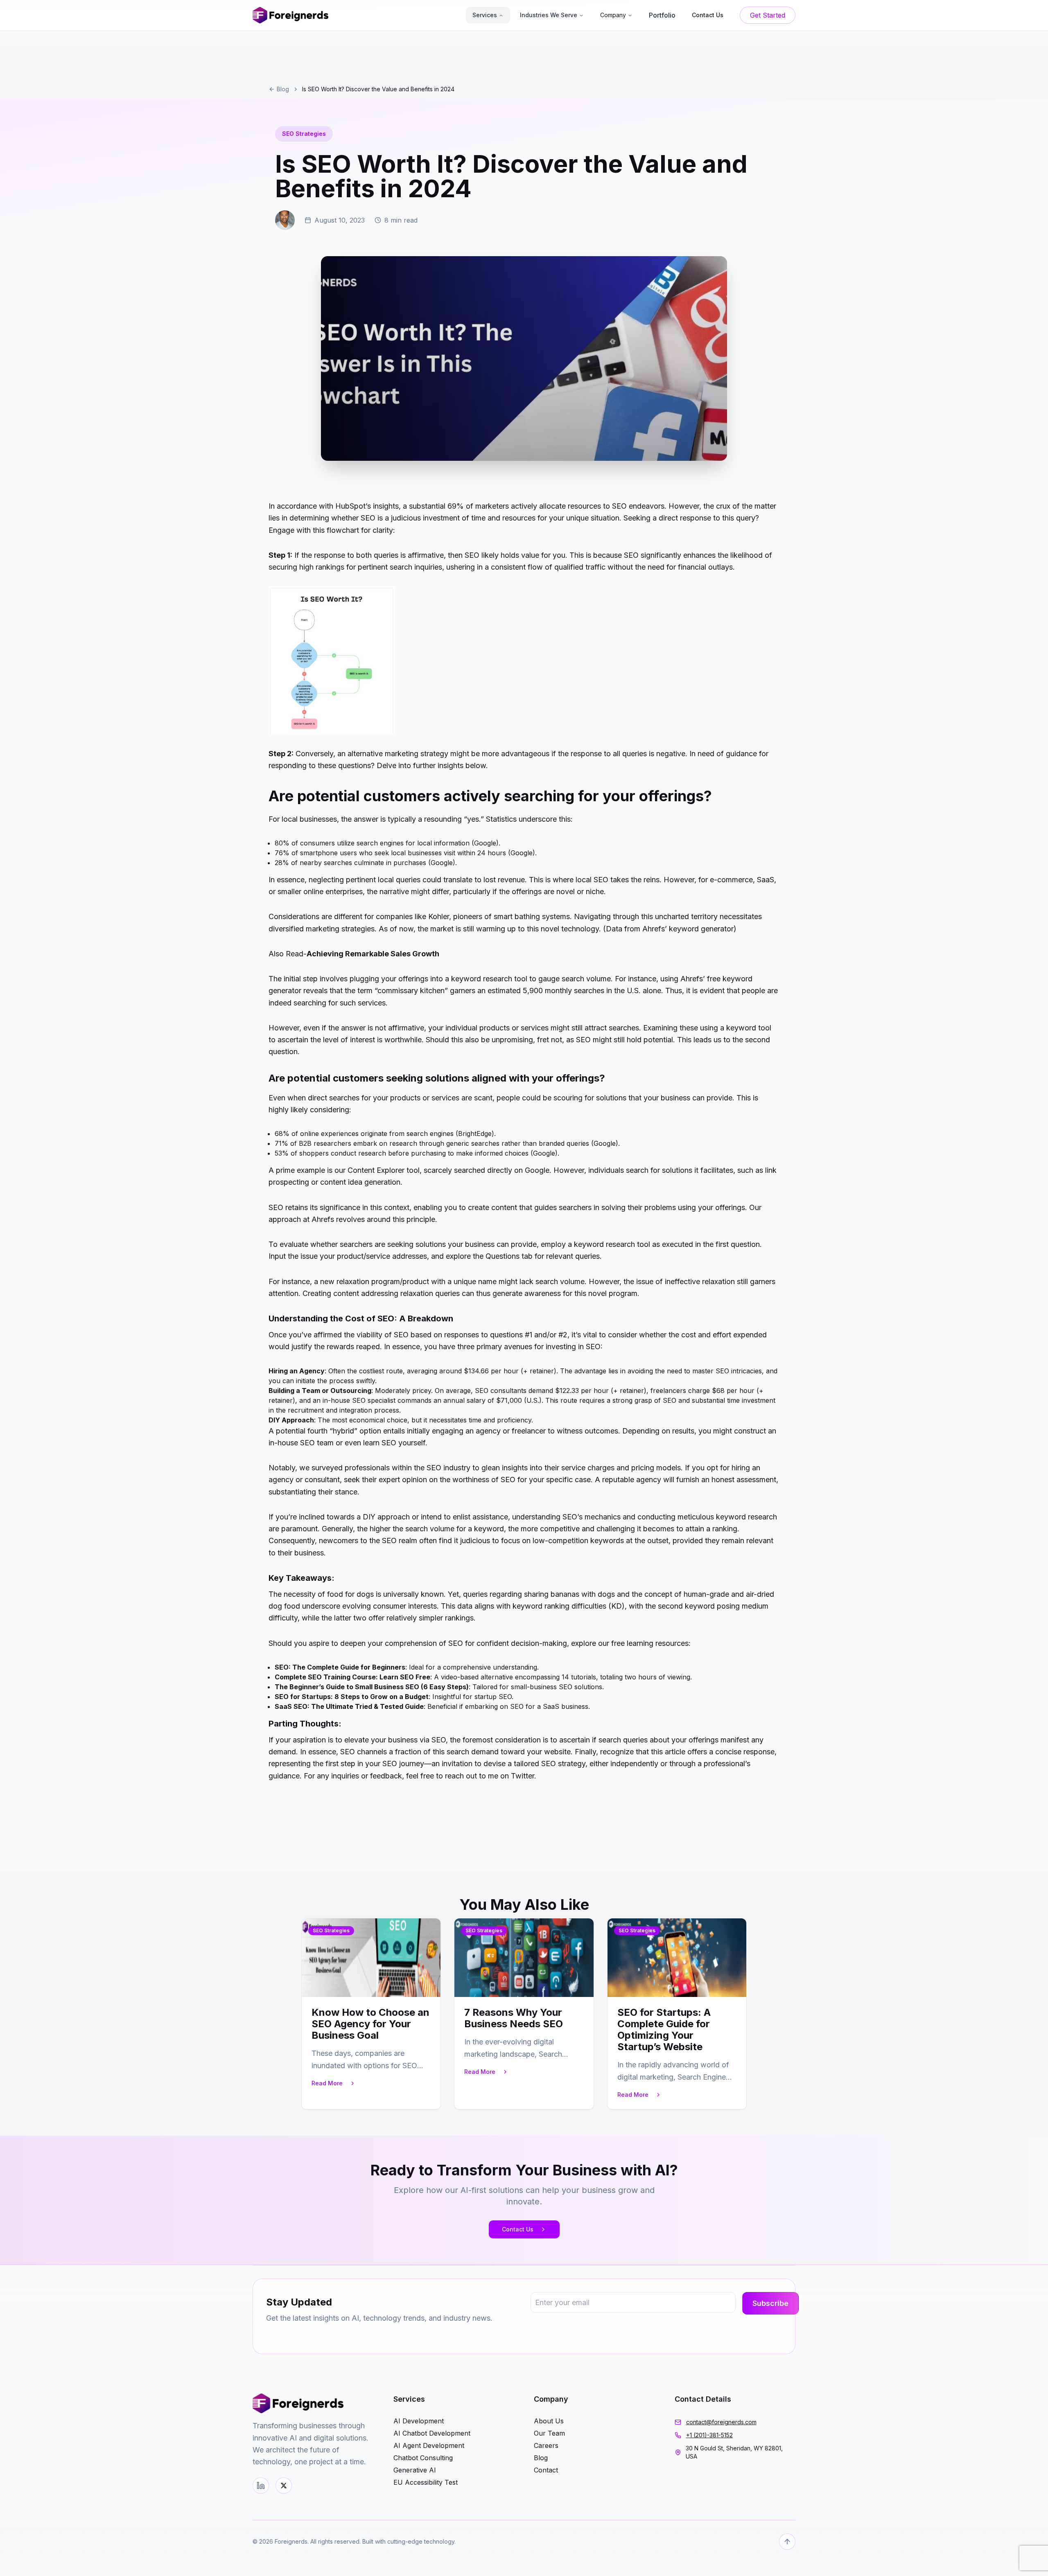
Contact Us (518, 2229)
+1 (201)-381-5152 (709, 2435)
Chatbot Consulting (423, 2458)
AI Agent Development (429, 2445)
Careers (546, 2445)
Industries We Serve (549, 15)
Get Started (768, 15)
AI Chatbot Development (432, 2433)
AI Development (419, 2421)
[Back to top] (787, 2542)
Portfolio (662, 15)
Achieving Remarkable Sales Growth (373, 954)
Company (613, 15)
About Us (549, 2421)
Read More (327, 2083)
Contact (546, 2470)
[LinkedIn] (261, 2486)
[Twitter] (284, 2486)
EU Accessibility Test (426, 2482)
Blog (283, 89)
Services (485, 15)
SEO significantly (653, 555)
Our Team (549, 2433)
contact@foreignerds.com (721, 2422)
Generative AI (415, 2470)
